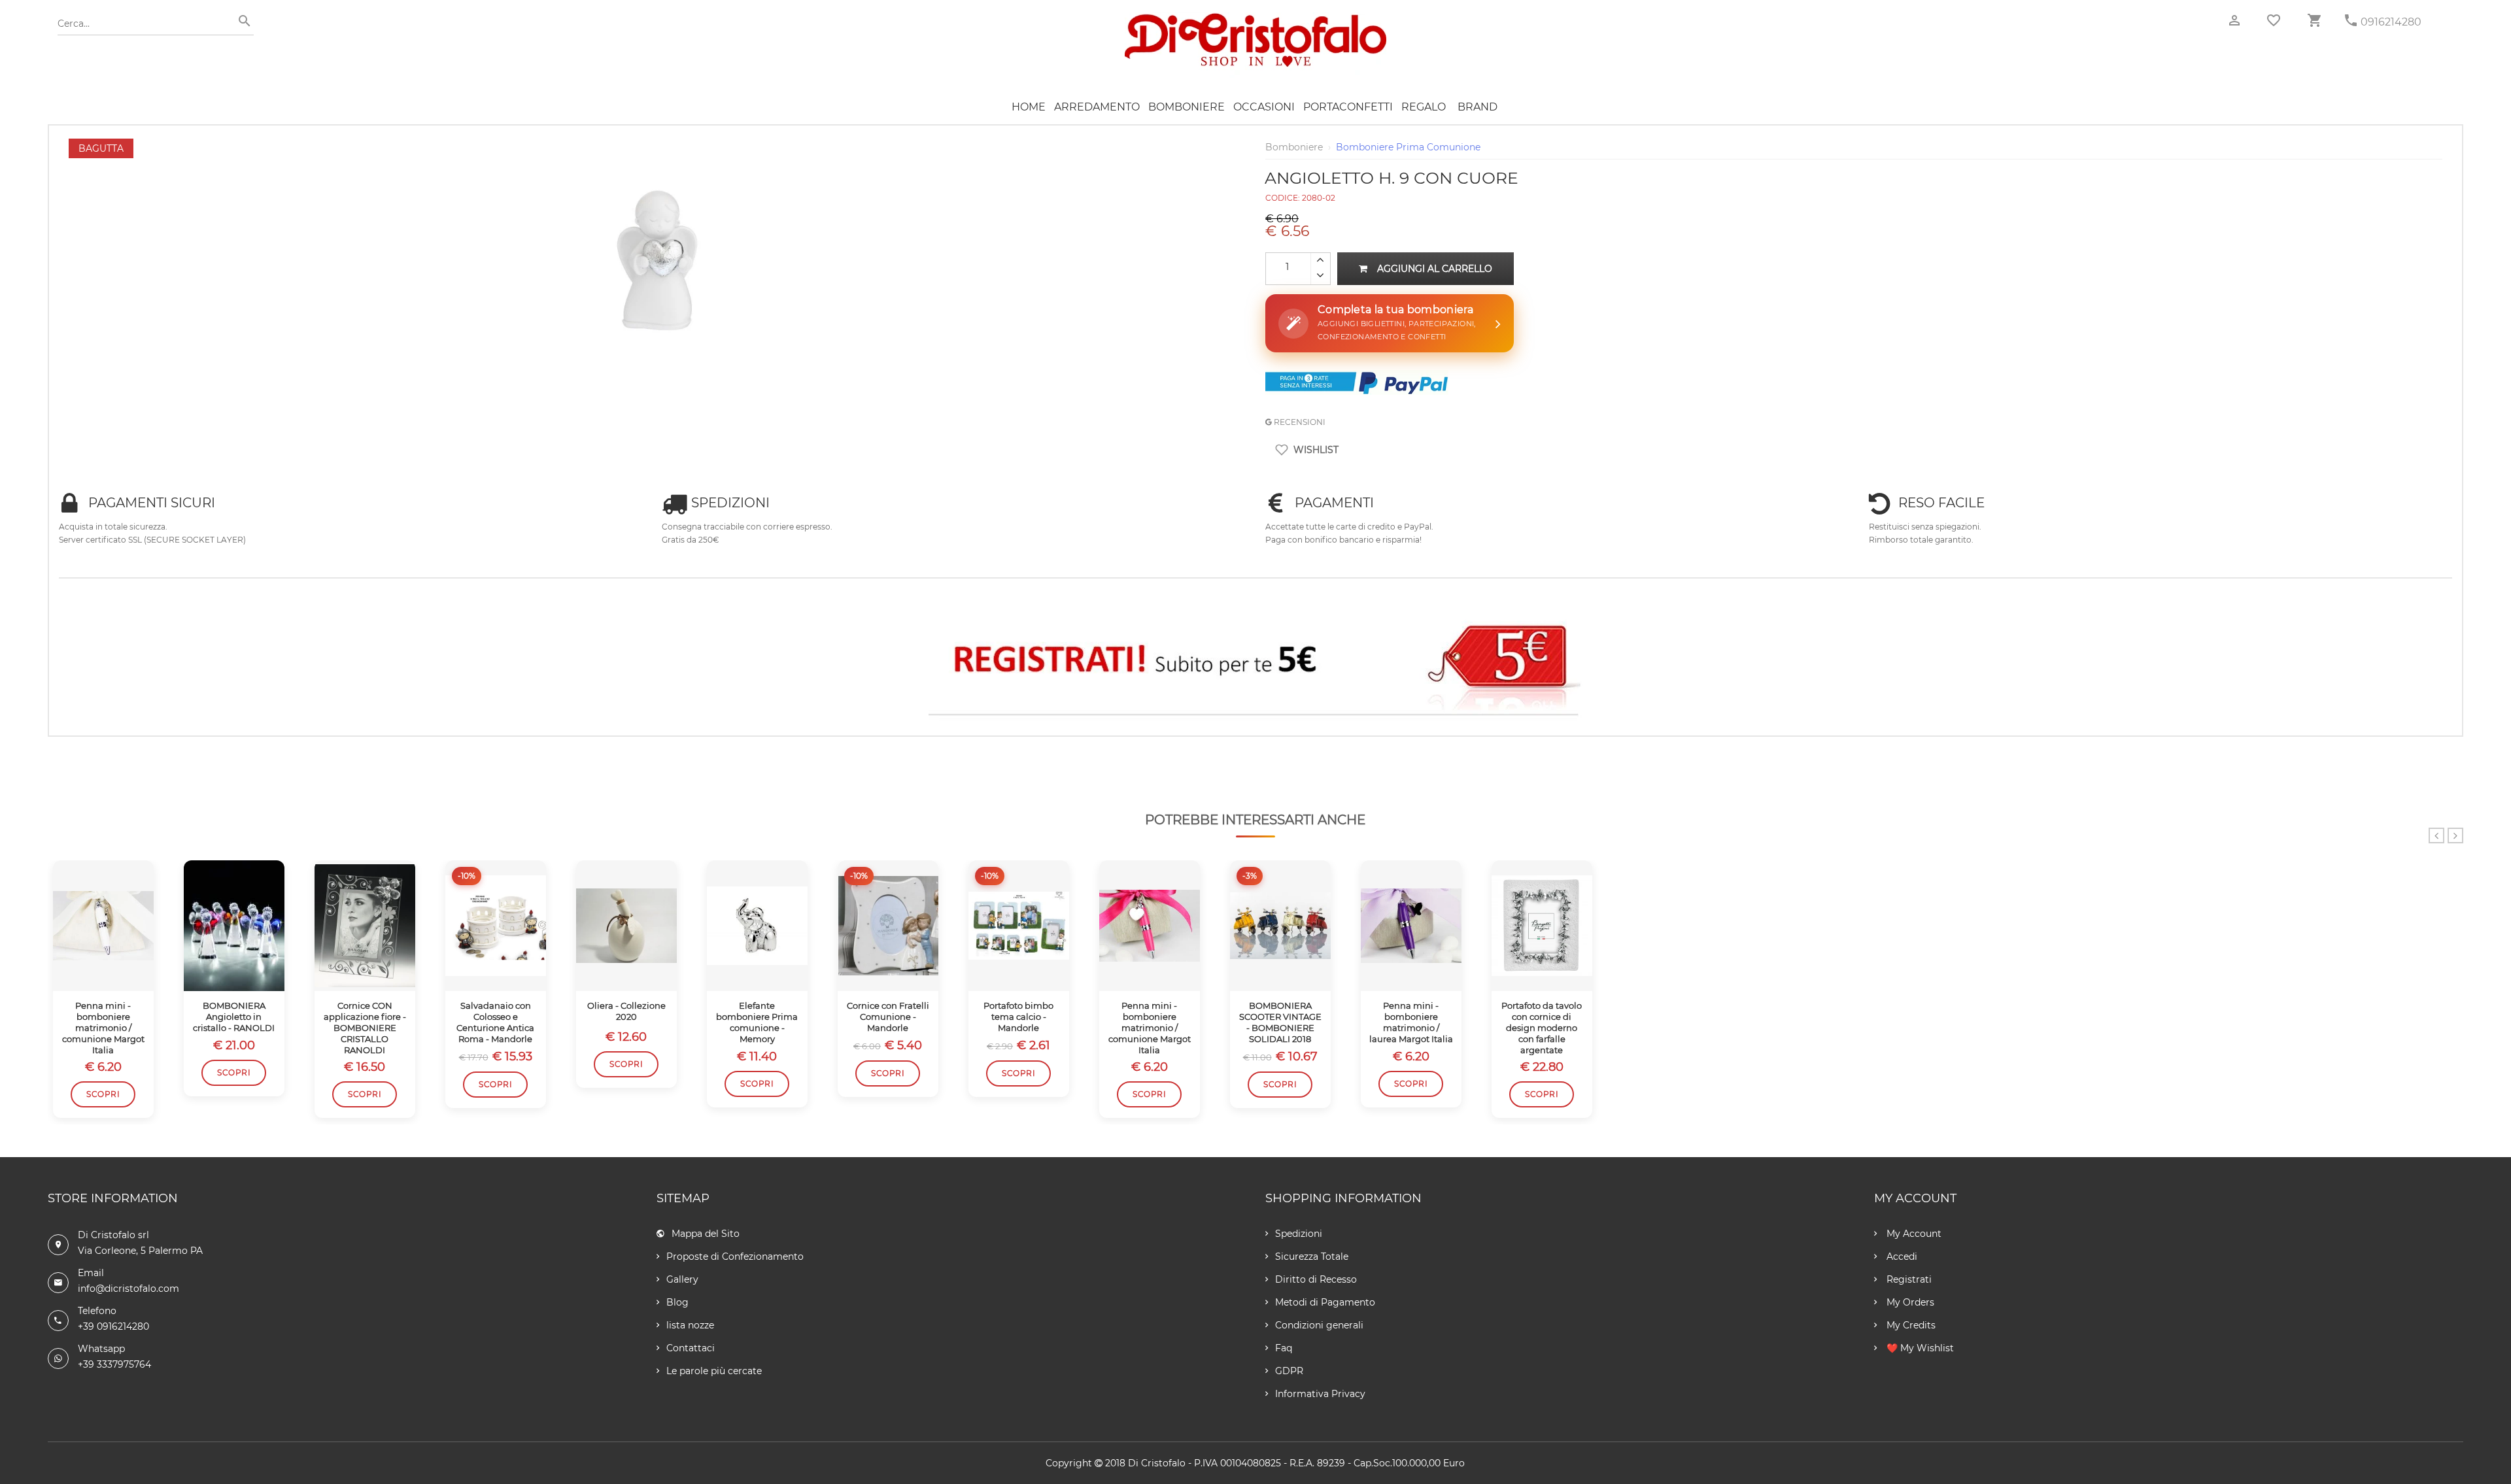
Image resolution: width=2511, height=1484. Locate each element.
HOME (1029, 107)
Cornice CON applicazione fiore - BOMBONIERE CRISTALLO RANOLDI (365, 1028)
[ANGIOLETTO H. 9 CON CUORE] (657, 145)
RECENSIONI (1299, 422)
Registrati (1908, 1279)
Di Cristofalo (1157, 1463)
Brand (1478, 107)
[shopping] (2314, 21)
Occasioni (1264, 107)
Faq (1284, 1348)
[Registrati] (1256, 663)
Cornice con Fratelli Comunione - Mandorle (888, 1017)
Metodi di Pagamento (1325, 1302)
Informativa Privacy (1320, 1394)
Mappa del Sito (706, 1234)
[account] (2234, 21)
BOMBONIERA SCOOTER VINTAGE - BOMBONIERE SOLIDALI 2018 (1280, 1022)
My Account (1913, 1234)
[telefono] (2351, 21)
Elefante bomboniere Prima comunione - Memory (757, 1022)
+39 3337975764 (114, 1364)
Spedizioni (1299, 1234)
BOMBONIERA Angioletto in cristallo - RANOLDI (234, 1017)
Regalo (1424, 107)
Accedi (1901, 1256)
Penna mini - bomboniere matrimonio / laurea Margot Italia (1411, 1022)
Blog (677, 1302)
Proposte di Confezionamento (735, 1256)
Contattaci (691, 1348)
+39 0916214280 (113, 1326)
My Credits (1910, 1325)
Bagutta (101, 148)
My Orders (1909, 1302)
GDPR (1289, 1371)
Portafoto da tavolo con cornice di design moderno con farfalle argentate (1542, 1028)
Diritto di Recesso (1316, 1279)
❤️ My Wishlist (1919, 1348)
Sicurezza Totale (1312, 1256)
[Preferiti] (2274, 20)
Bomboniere (1187, 107)
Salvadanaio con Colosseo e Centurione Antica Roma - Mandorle (495, 1022)
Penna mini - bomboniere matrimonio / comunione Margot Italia (103, 1028)
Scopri (103, 1094)
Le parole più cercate (714, 1371)
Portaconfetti (1348, 107)
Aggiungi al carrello (1435, 269)
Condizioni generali (1319, 1325)
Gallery (682, 1279)
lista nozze (690, 1325)
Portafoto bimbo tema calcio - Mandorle (1018, 1017)
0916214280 (2391, 22)
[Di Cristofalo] (1255, 19)
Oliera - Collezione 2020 (626, 1011)
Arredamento (1097, 107)
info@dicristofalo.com (128, 1289)
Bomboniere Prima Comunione (1408, 147)
